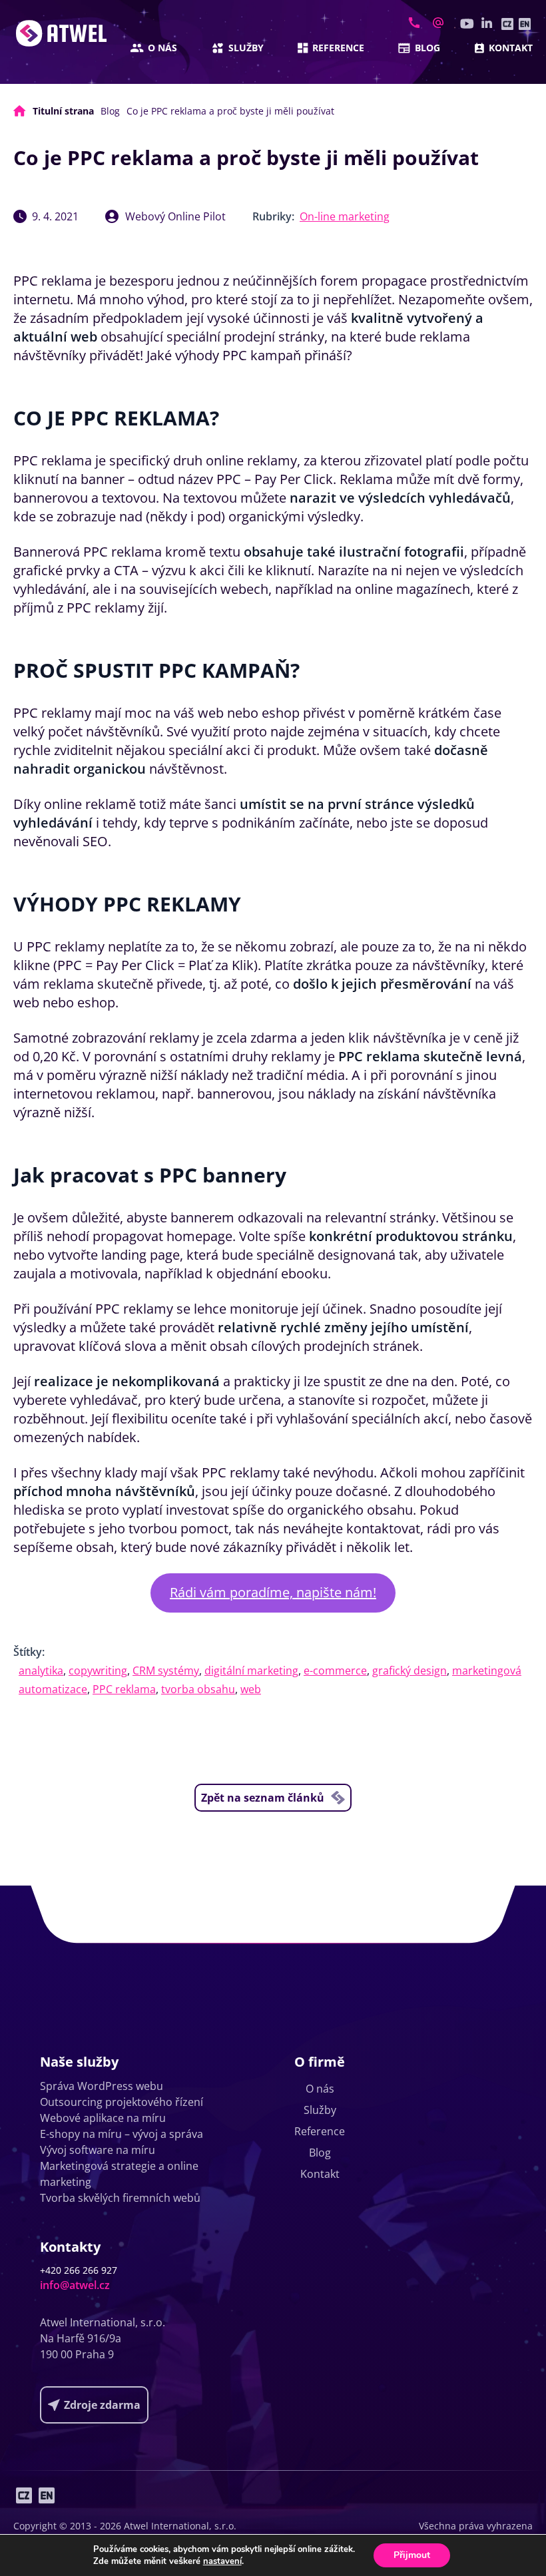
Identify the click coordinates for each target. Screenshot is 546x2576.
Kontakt (511, 48)
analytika (41, 1671)
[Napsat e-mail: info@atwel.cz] (438, 23)
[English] (525, 24)
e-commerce (335, 1671)
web (251, 1689)
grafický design (409, 1671)
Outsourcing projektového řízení (122, 2102)
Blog (427, 48)
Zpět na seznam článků (263, 1798)
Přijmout (412, 2555)
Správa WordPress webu (102, 2086)
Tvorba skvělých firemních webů (120, 2198)
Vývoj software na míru (98, 2150)
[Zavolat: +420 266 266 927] (414, 23)
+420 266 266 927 (79, 2270)
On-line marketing (345, 216)
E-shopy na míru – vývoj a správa (122, 2134)
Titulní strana (63, 111)
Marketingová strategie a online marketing (119, 2174)
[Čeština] (507, 24)
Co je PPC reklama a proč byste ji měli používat (230, 111)
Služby (246, 48)
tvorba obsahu (198, 1689)
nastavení (222, 2561)
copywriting (98, 1671)
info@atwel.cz (75, 2285)
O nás (162, 48)
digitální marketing (251, 1671)
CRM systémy (166, 1671)
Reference (338, 48)
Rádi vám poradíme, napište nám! (273, 1592)
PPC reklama (124, 1689)
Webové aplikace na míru (103, 2118)
